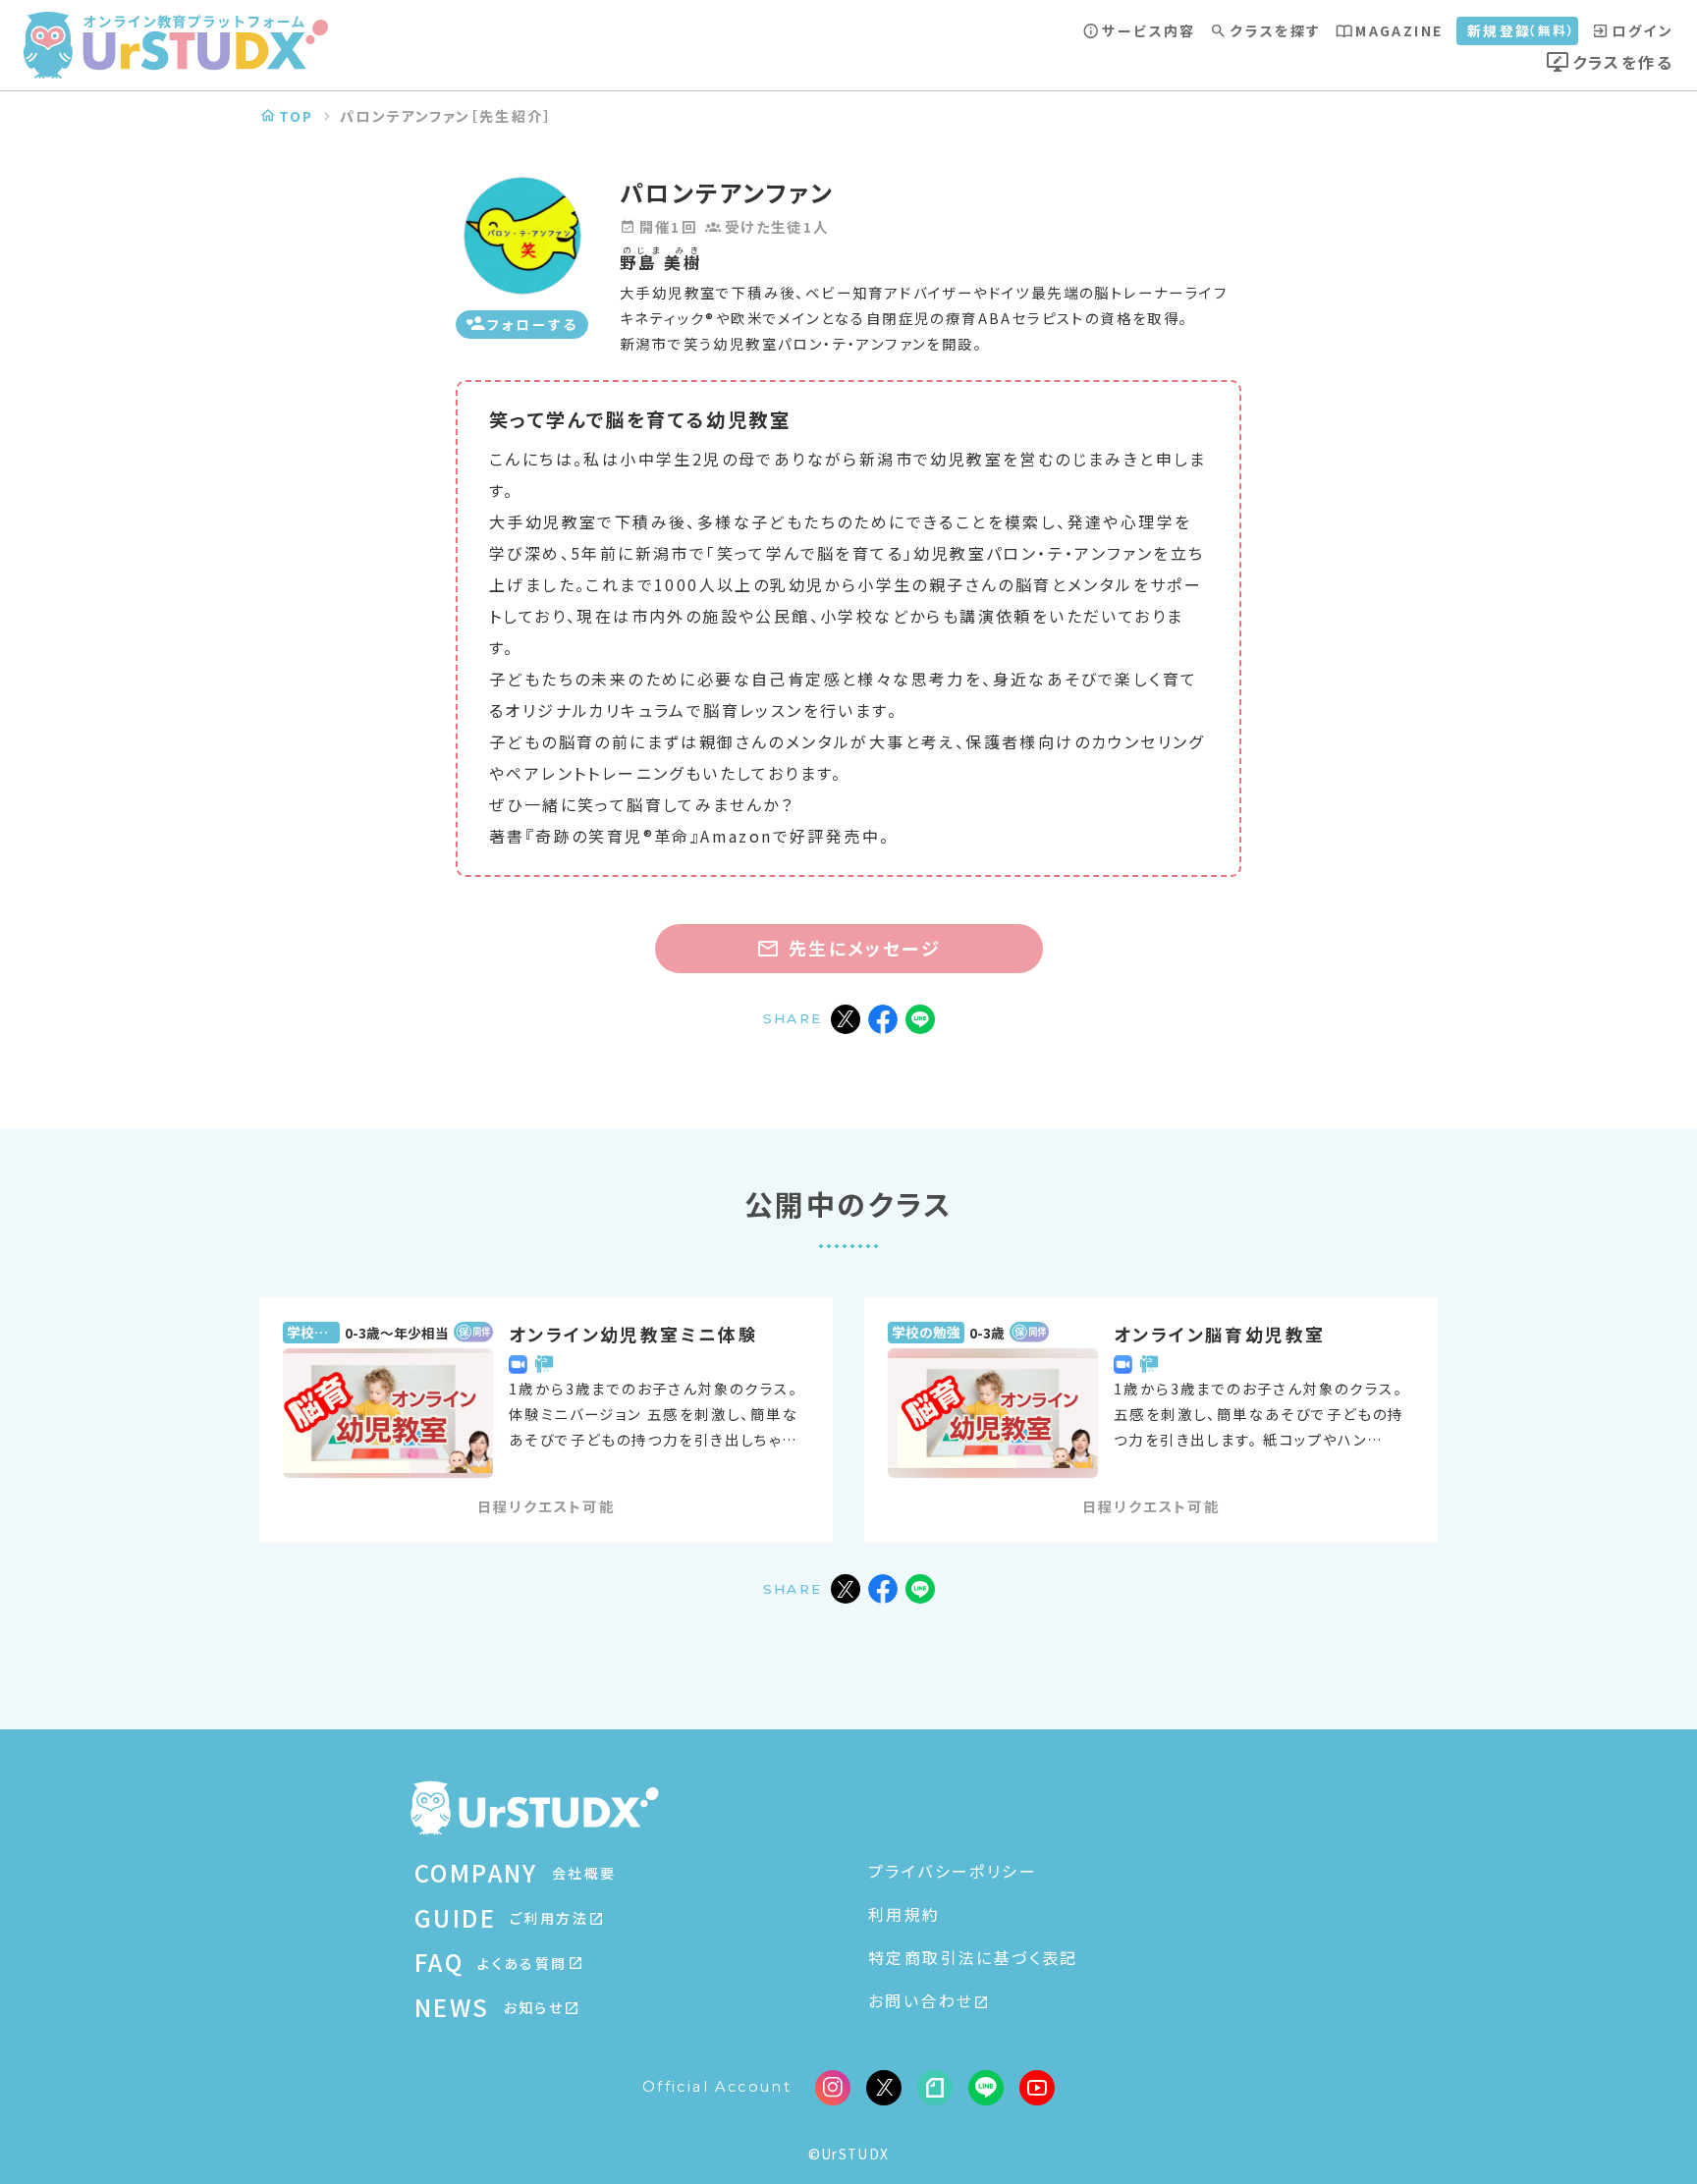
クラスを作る (1623, 62)
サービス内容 (1149, 30)
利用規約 (904, 1914)
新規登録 (1522, 30)
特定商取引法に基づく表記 (973, 1957)
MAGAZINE (1399, 30)
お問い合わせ (921, 2000)
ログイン (1642, 30)
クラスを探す (1275, 30)
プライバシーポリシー (953, 1871)
